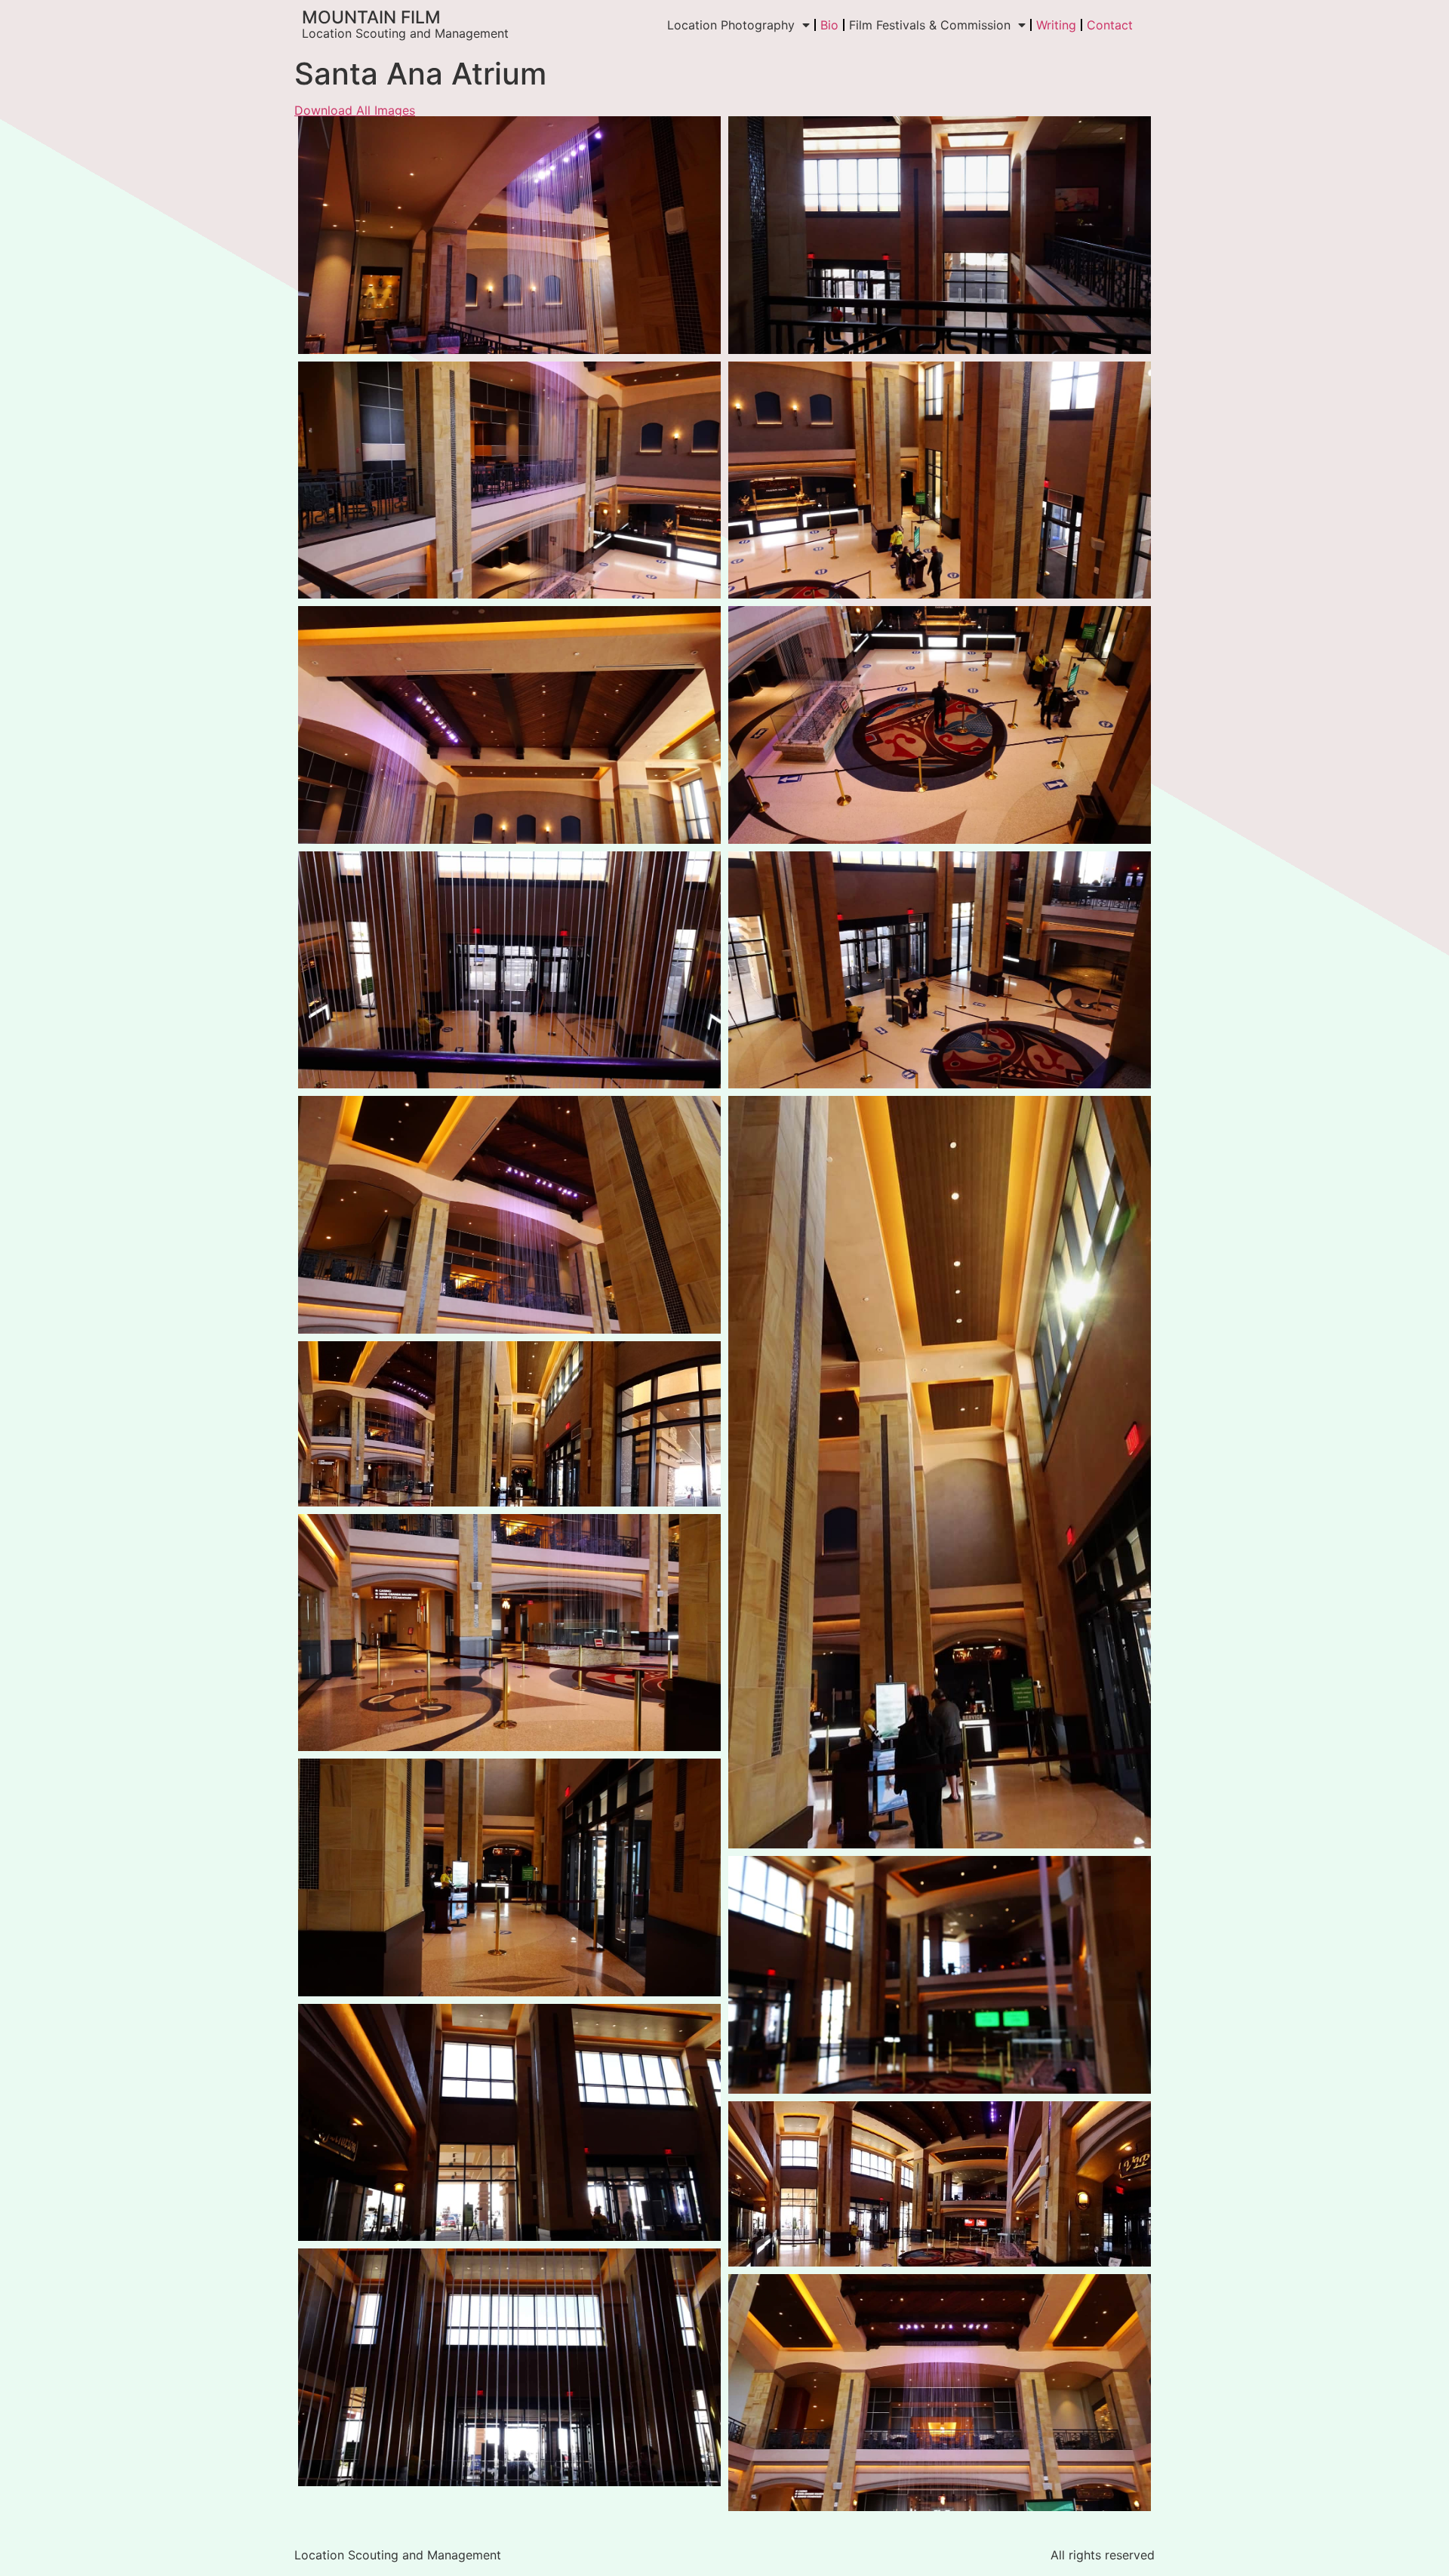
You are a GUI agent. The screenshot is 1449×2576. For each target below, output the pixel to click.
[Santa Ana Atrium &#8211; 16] (940, 2184)
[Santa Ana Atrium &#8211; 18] (940, 2393)
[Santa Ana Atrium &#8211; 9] (509, 1215)
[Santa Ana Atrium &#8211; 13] (509, 1877)
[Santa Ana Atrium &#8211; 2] (940, 235)
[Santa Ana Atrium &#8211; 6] (940, 725)
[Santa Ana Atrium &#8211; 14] (940, 1975)
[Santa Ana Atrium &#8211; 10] (940, 1472)
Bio (829, 25)
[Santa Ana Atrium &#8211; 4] (940, 480)
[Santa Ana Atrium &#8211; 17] (509, 2367)
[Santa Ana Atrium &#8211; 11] (509, 1424)
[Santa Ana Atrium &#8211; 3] (509, 480)
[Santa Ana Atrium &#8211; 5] (509, 725)
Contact (1110, 25)
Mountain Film (371, 17)
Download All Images (355, 110)
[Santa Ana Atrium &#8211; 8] (940, 970)
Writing (1056, 25)
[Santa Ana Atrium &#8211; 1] (509, 235)
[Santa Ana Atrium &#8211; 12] (509, 1633)
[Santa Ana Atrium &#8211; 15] (509, 2123)
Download (314, 132)
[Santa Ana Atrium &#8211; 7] (509, 970)
